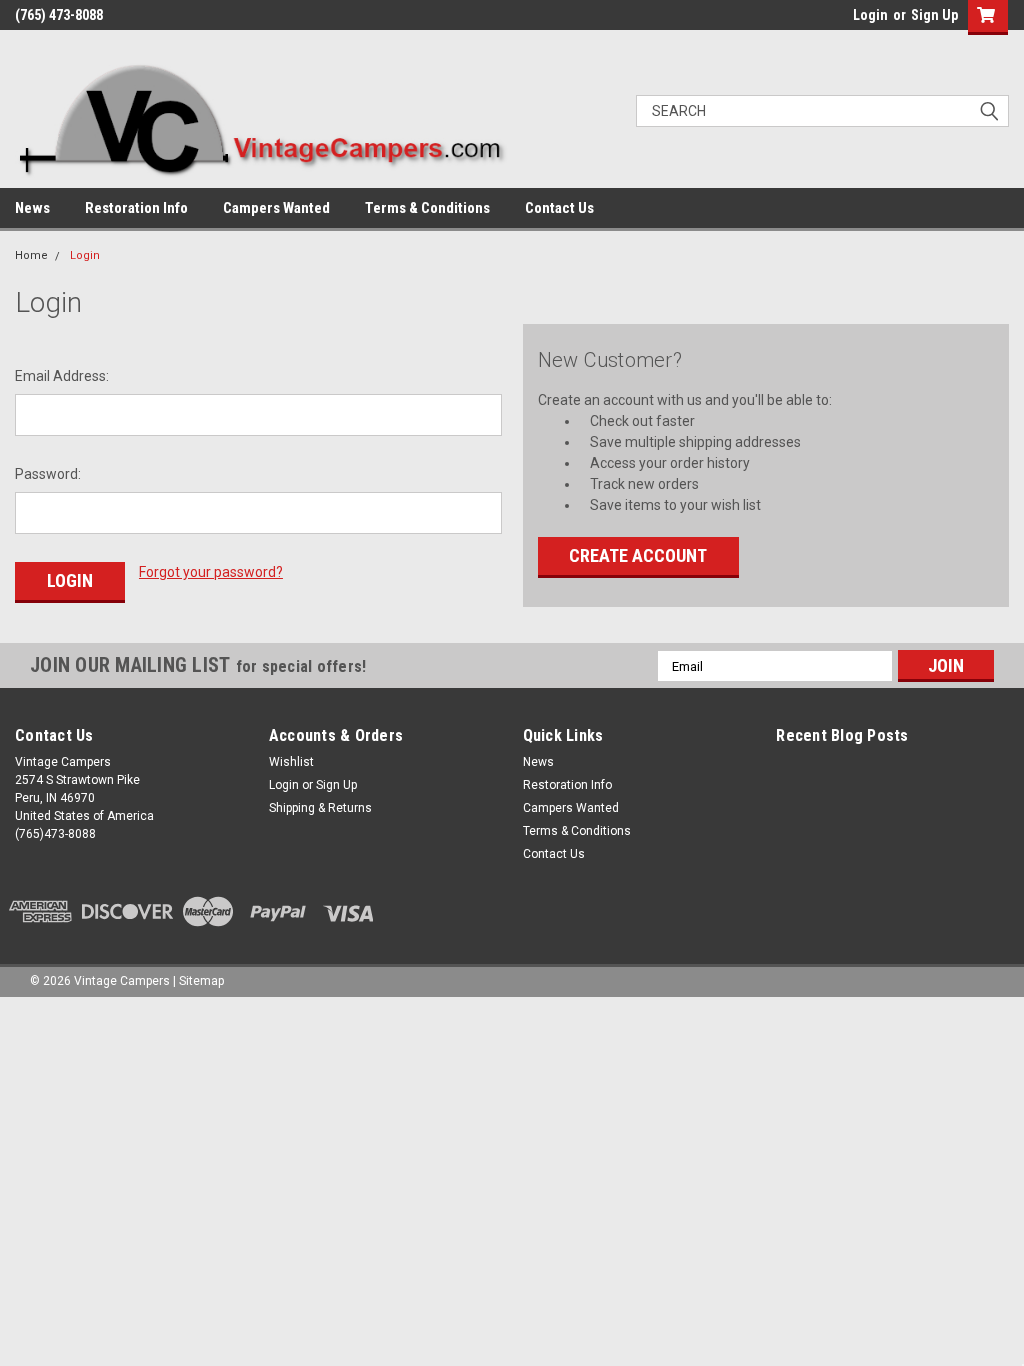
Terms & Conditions (427, 208)
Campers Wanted (276, 208)
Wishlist (291, 762)
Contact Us (559, 208)
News (32, 208)
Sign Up (934, 15)
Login (870, 15)
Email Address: (62, 376)
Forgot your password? (211, 572)
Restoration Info (136, 208)
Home (31, 255)
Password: (48, 474)
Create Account (638, 555)
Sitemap (201, 981)
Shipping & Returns (320, 808)
